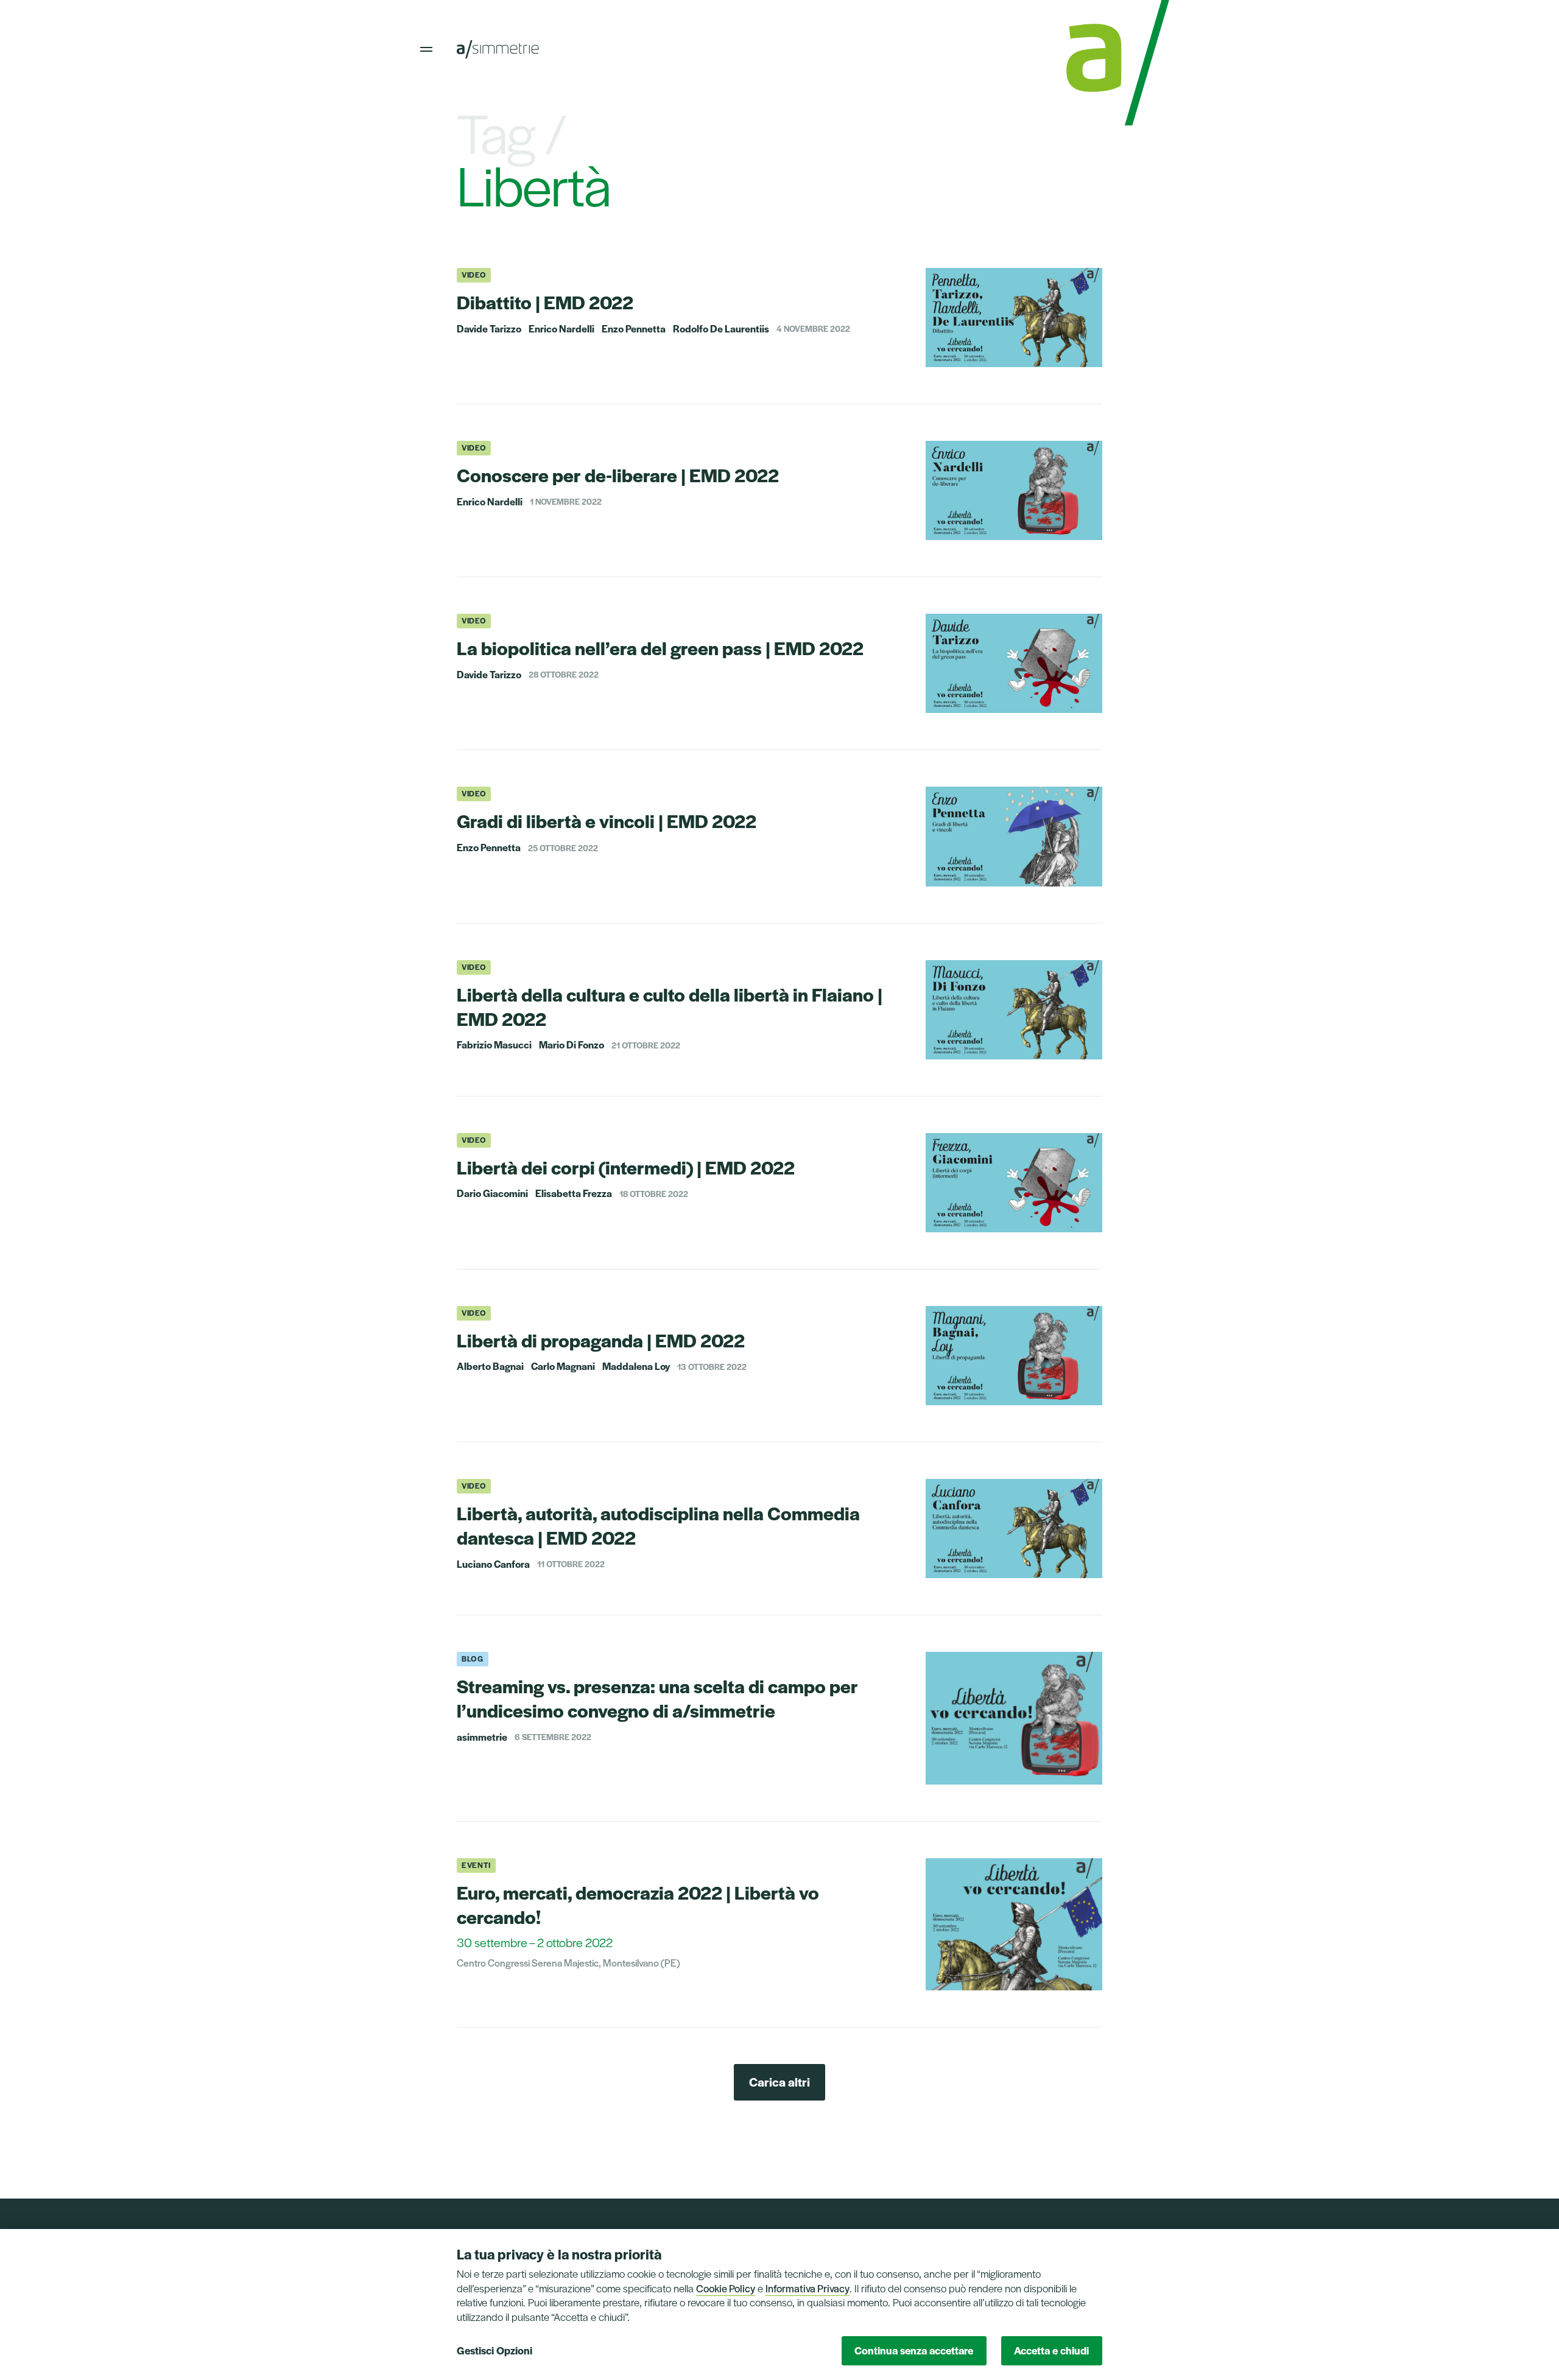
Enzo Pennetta (634, 329)
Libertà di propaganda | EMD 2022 (601, 1340)
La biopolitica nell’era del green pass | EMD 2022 (660, 648)
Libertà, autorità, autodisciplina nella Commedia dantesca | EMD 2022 (658, 1525)
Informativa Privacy (808, 2288)
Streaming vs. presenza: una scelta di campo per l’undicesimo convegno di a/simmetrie (657, 1698)
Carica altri (779, 2082)
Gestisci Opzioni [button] (494, 2350)
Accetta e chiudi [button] (1051, 2350)
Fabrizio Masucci (494, 1045)
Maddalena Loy (636, 1366)
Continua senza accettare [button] (914, 2350)
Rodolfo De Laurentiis (721, 329)
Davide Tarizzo (489, 329)
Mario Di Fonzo (572, 1045)
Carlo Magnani (563, 1366)
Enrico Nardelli (561, 329)
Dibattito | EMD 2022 (545, 302)
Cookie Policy (726, 2288)
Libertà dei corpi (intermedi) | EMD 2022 (626, 1167)
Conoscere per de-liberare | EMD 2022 (618, 475)
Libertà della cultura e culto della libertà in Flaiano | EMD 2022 (670, 1006)
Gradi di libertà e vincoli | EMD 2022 (607, 820)
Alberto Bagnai (490, 1366)
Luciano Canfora (493, 1564)
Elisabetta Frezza (574, 1193)
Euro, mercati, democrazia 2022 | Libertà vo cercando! (638, 1904)
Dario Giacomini (492, 1193)
